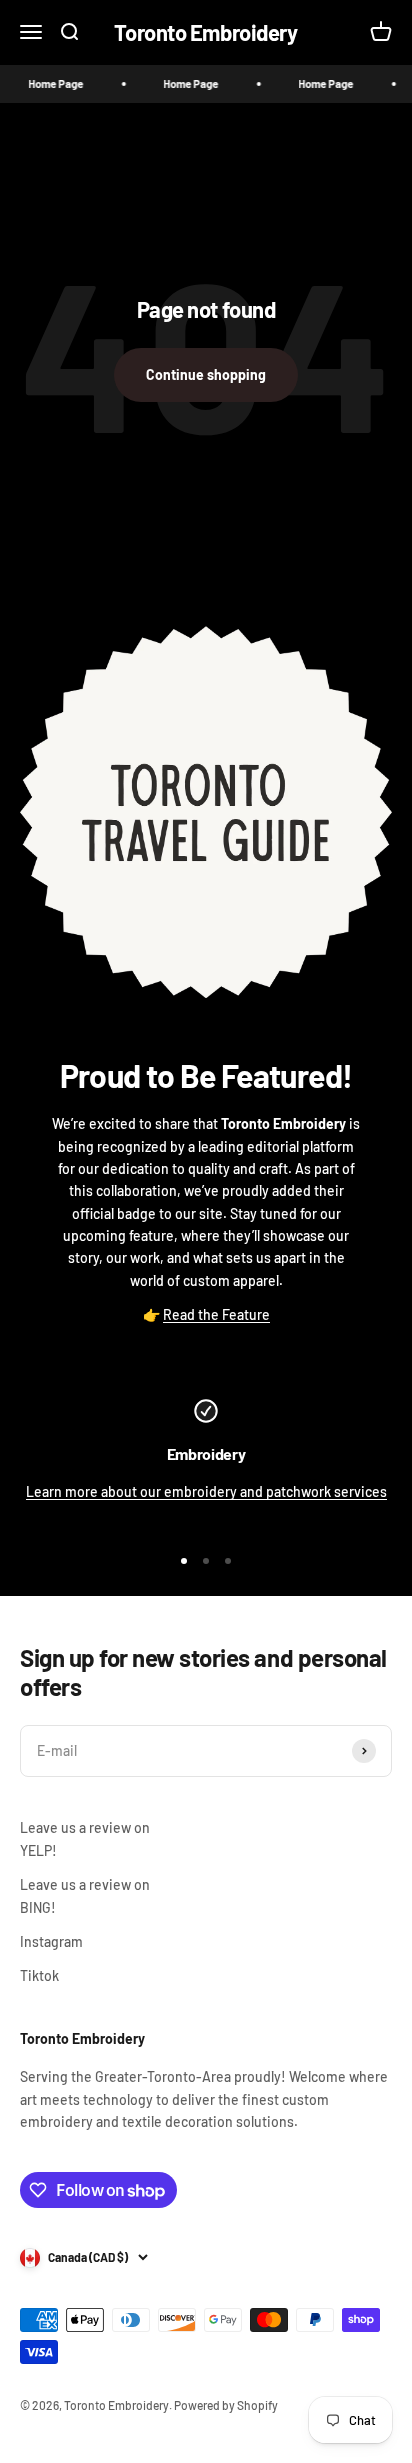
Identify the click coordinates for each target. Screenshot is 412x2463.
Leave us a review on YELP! (85, 1838)
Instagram (51, 1941)
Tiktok (39, 1975)
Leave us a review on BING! (85, 1895)
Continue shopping (206, 374)
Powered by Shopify (226, 2405)
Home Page (47, 83)
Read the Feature (216, 1314)
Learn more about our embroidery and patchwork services (206, 1491)
